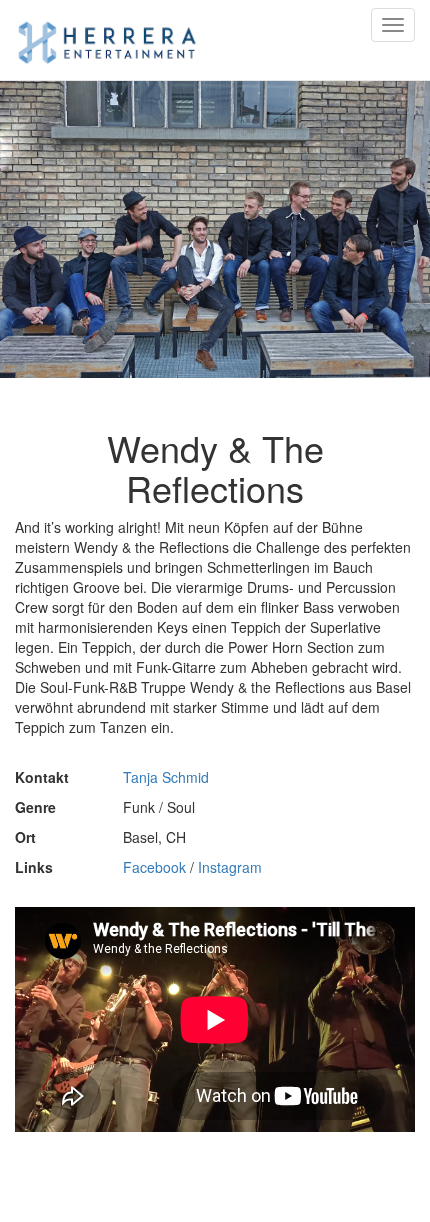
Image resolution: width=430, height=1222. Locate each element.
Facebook (154, 867)
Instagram (230, 867)
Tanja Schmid (166, 777)
